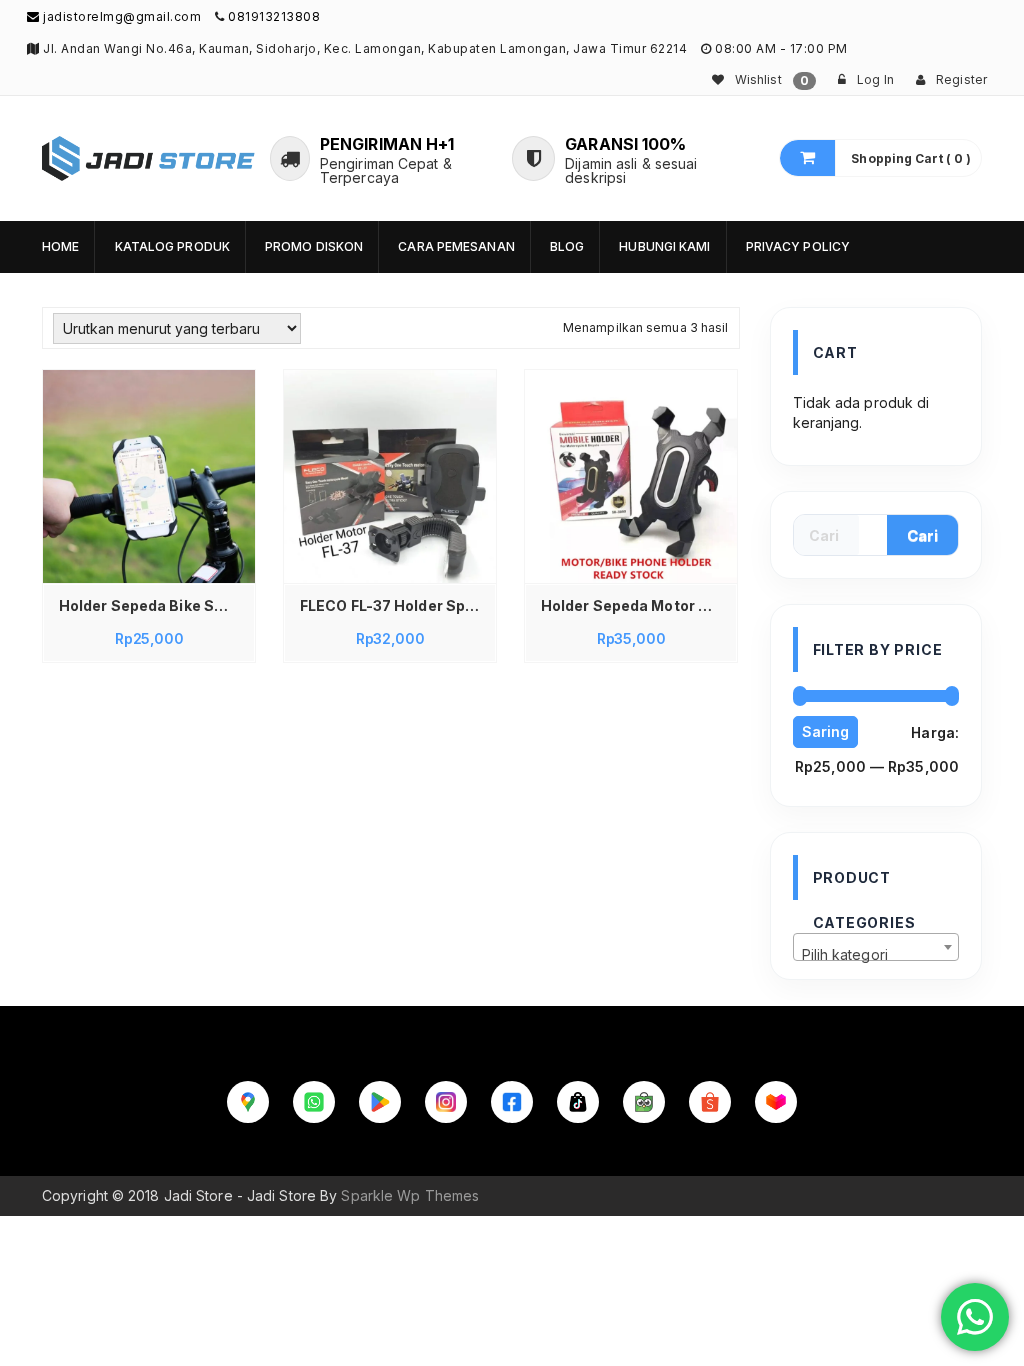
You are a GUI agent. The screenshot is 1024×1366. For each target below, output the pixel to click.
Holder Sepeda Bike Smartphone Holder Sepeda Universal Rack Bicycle (154, 605)
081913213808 (274, 16)
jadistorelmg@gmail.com (120, 16)
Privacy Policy (798, 246)
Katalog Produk (172, 246)
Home (60, 246)
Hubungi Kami (664, 246)
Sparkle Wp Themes (410, 1195)
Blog (567, 246)
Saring (825, 731)
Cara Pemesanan (456, 246)
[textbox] (876, 955)
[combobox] (876, 947)
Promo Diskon (314, 246)
